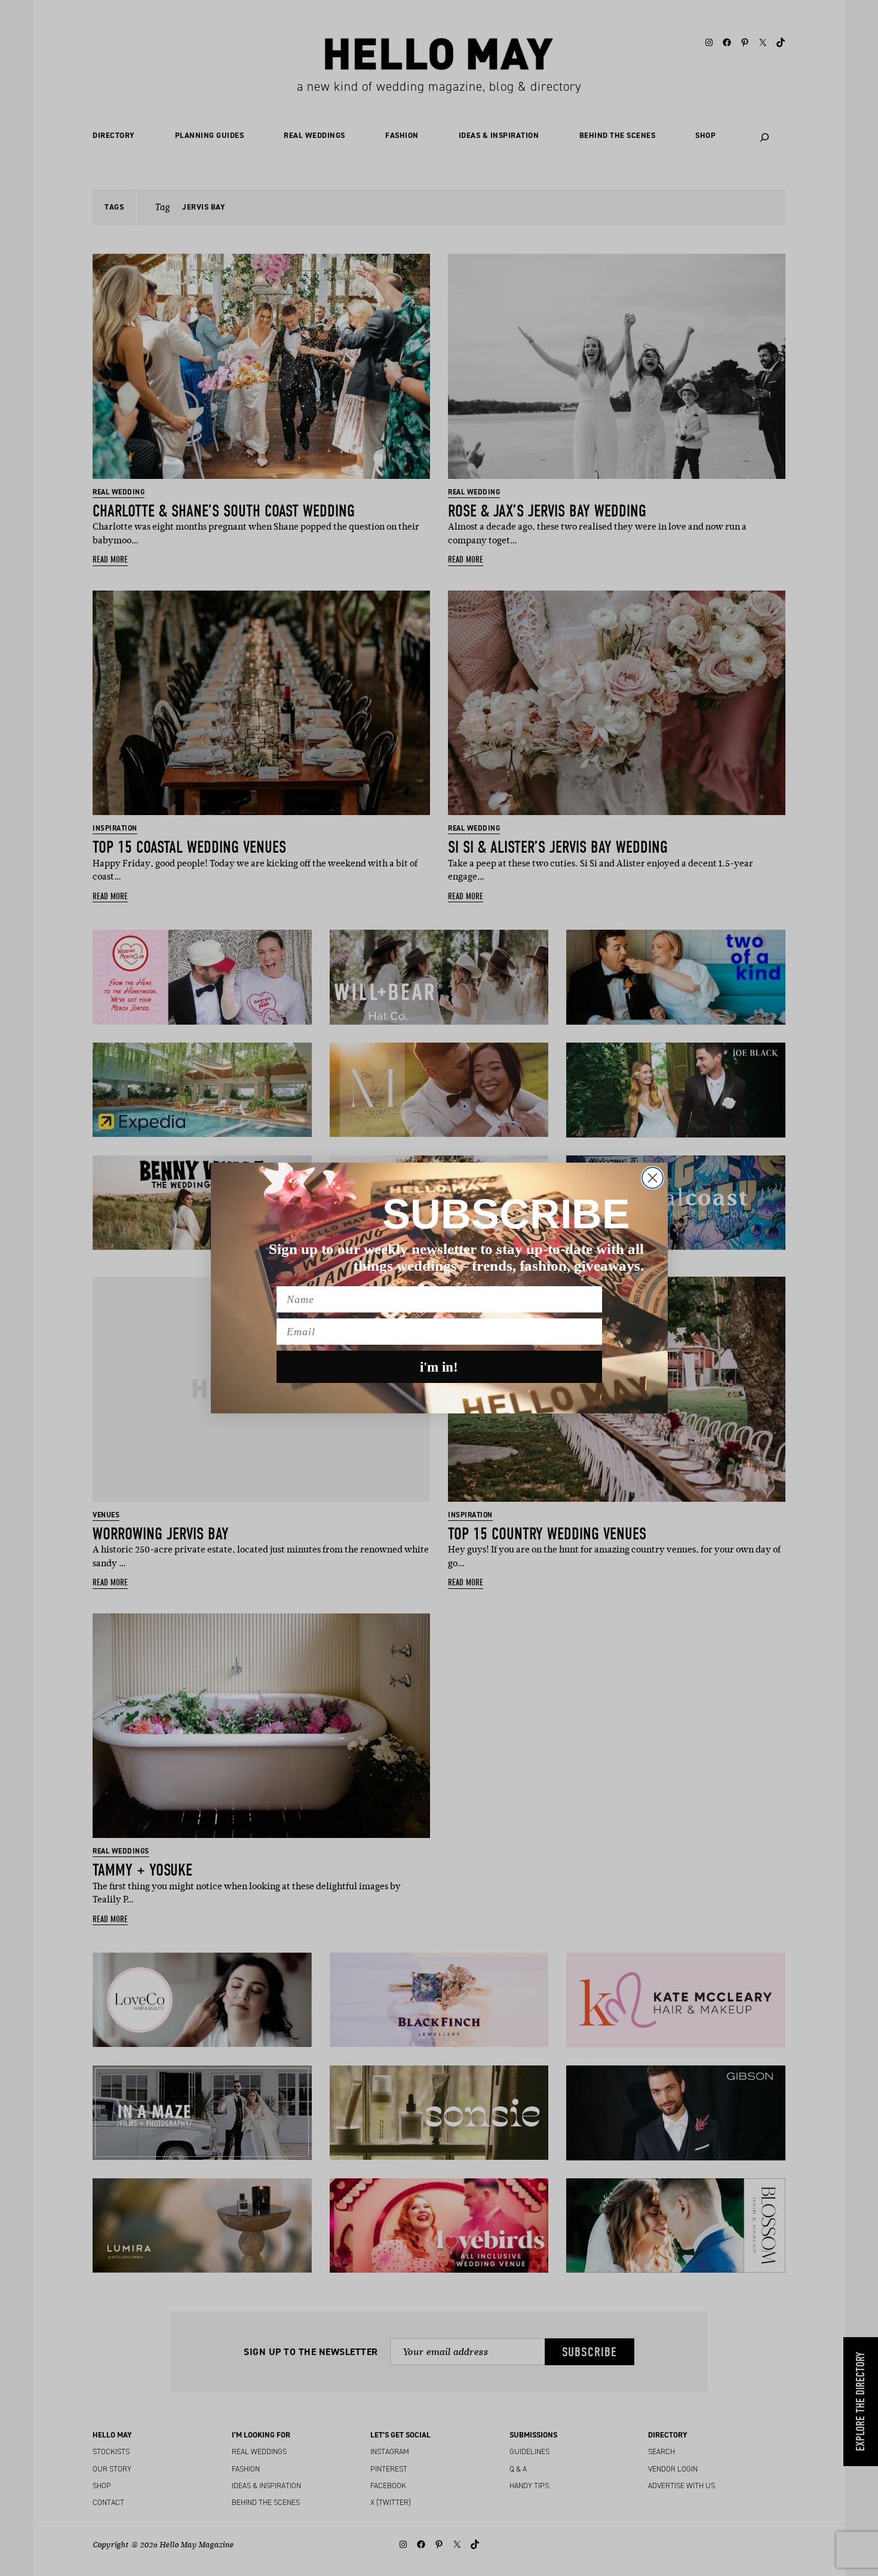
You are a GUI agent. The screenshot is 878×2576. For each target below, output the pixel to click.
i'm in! (439, 1367)
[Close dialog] (653, 1178)
